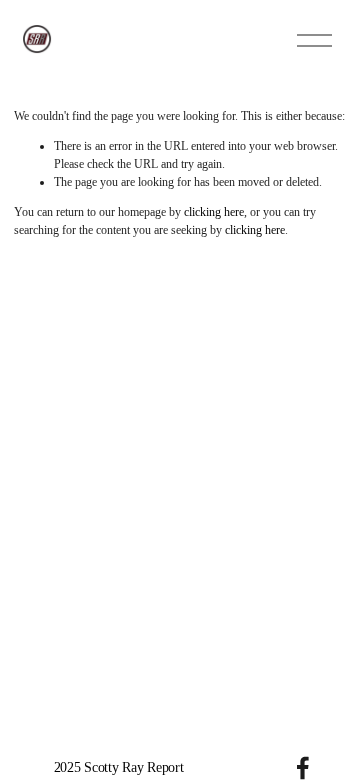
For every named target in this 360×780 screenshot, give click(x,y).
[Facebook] (303, 768)
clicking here (214, 212)
